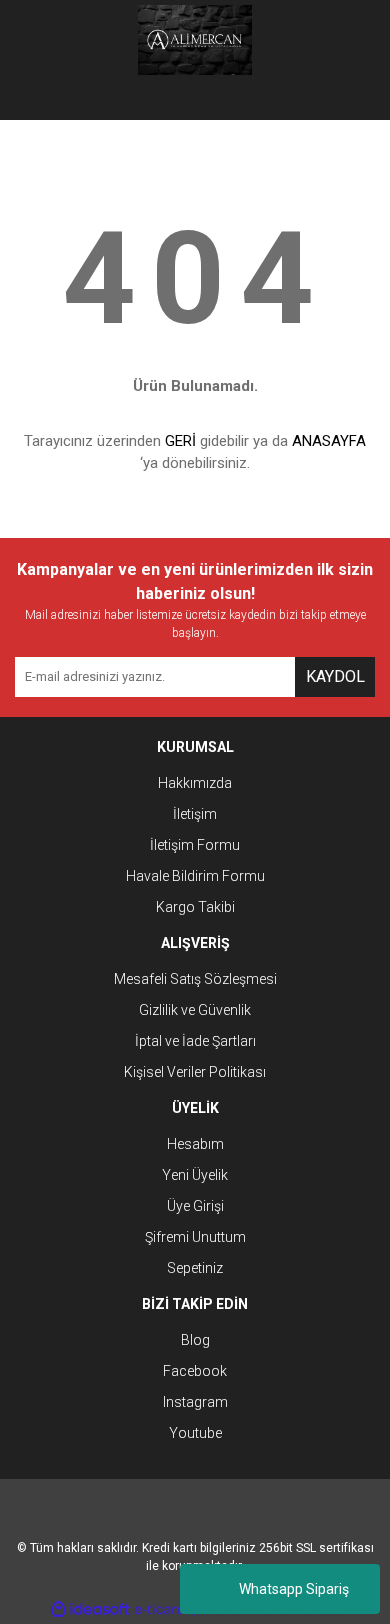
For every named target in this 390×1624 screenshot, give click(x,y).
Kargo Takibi (195, 907)
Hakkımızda (195, 783)
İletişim (195, 814)
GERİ (180, 441)
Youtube (195, 1433)
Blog (195, 1340)
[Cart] (345, 100)
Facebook (195, 1371)
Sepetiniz (195, 1268)
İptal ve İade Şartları (195, 1041)
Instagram (195, 1402)
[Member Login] (195, 100)
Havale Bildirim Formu (195, 876)
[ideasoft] (90, 1609)
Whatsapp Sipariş (294, 1589)
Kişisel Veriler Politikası (195, 1072)
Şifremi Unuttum (195, 1237)
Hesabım (195, 1144)
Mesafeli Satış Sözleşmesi (195, 979)
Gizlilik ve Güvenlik (195, 1010)
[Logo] (195, 40)
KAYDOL (335, 676)
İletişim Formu (195, 845)
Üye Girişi (195, 1206)
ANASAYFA (329, 441)
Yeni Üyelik (195, 1175)
